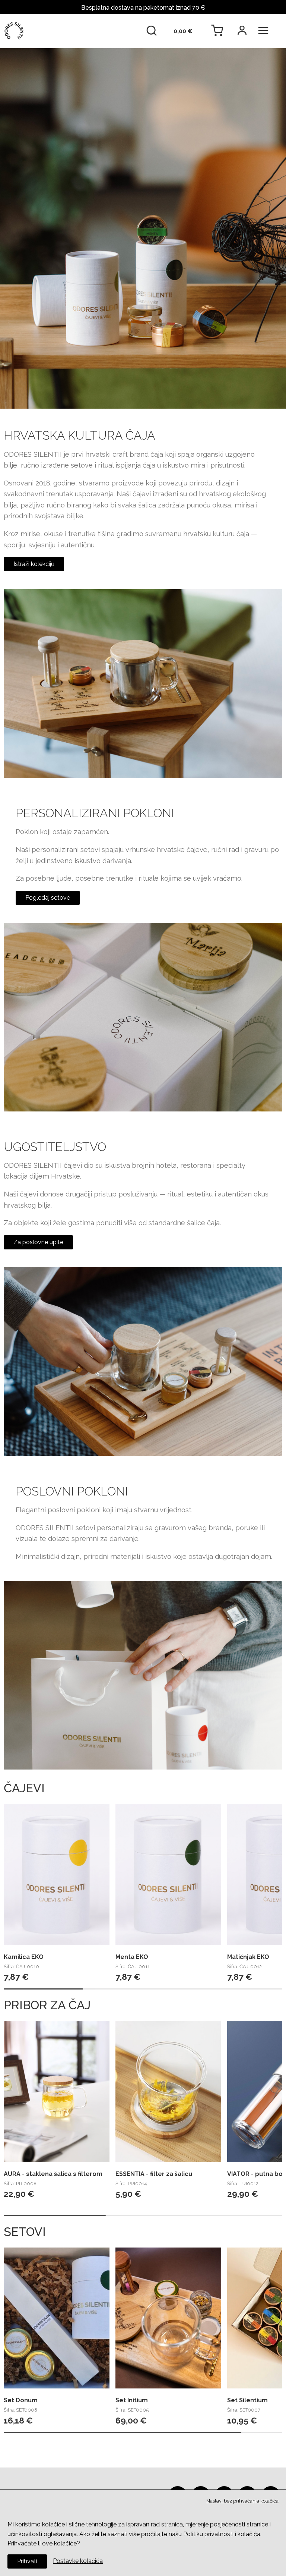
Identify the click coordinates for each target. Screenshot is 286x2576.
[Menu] (267, 31)
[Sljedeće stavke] (272, 1886)
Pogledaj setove (48, 898)
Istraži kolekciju (34, 564)
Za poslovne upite (38, 1242)
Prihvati (27, 2561)
